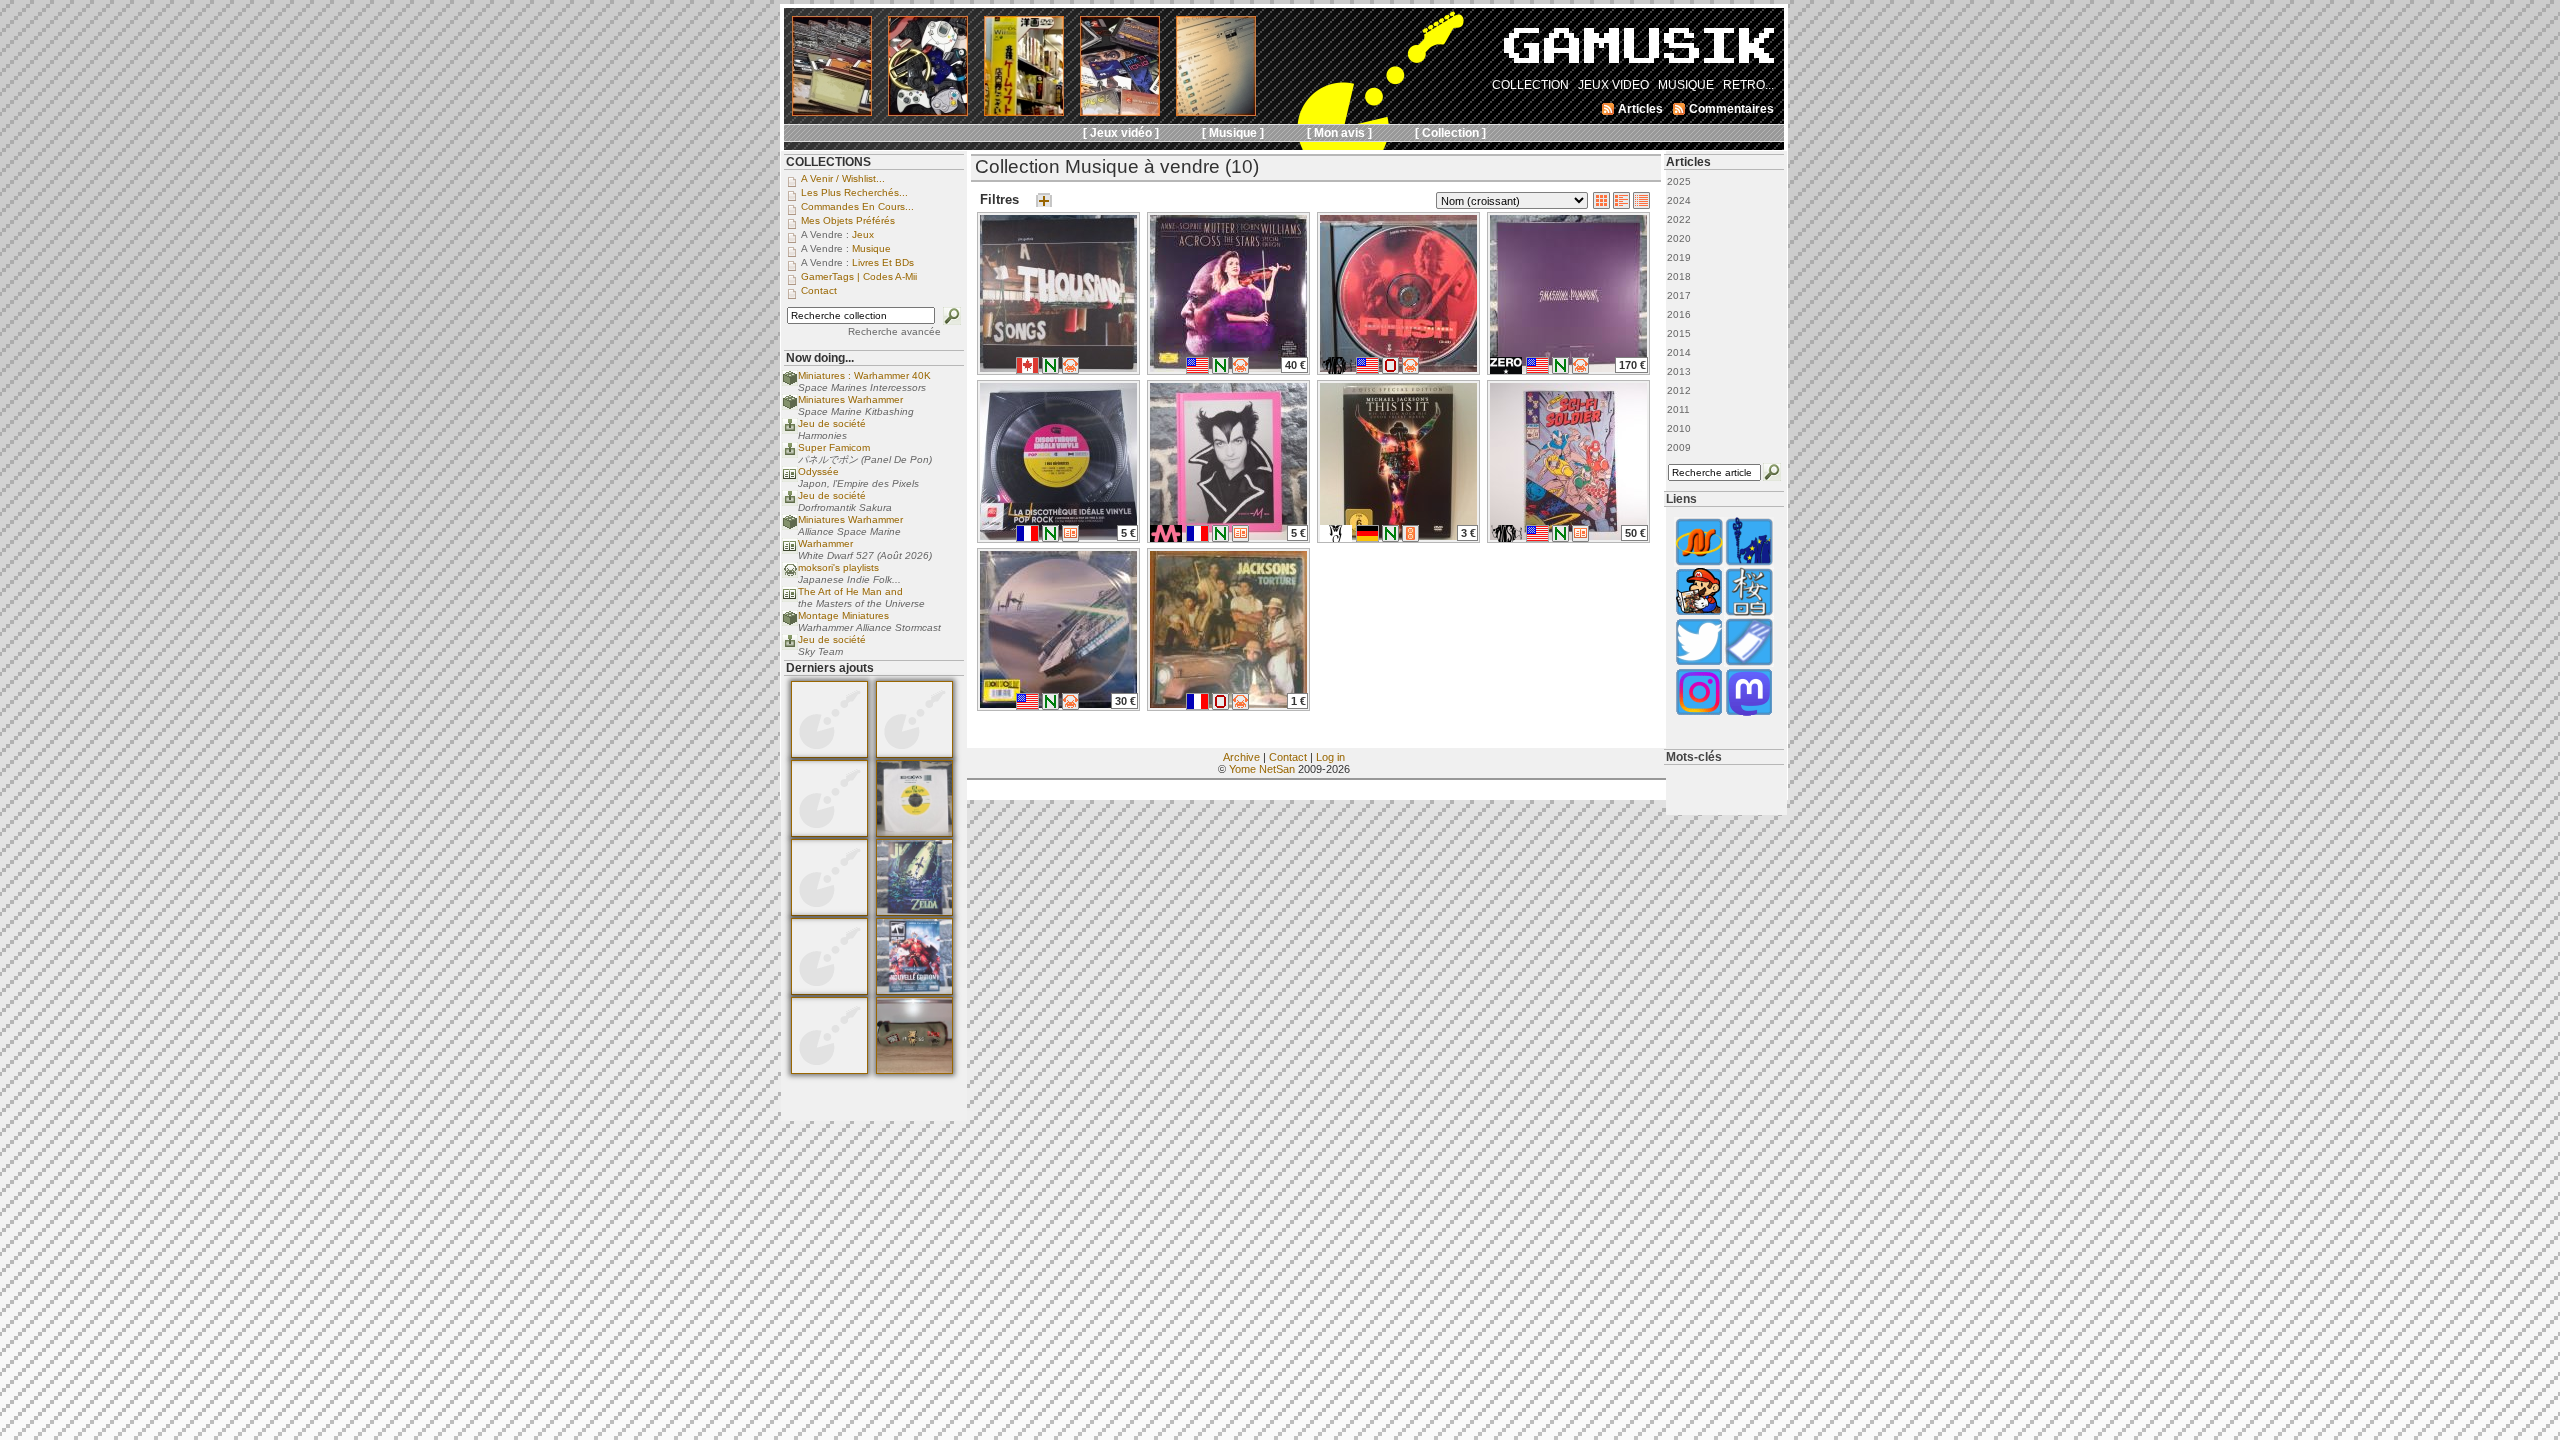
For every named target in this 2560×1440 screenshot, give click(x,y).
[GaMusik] (1639, 52)
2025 (1679, 181)
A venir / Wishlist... (843, 178)
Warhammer (825, 543)
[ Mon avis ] (1339, 133)
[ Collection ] (1450, 133)
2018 (1679, 276)
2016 (1679, 314)
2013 (1679, 371)
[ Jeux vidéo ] (1121, 133)
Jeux (863, 234)
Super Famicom (834, 447)
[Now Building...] (790, 382)
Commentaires (1731, 109)
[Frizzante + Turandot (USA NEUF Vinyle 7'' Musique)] (914, 833)
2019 (1679, 257)
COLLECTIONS (828, 162)
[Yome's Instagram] (1699, 713)
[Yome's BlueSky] (1699, 663)
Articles (1688, 162)
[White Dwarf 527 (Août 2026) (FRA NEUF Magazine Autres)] (914, 991)
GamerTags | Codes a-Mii (859, 276)
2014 (1679, 352)
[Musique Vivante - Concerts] (1749, 663)
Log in (1330, 757)
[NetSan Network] (1699, 563)
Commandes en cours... (857, 206)
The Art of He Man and (850, 591)
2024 (1679, 200)
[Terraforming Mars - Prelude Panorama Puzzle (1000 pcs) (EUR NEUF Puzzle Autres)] (829, 912)
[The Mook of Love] (1699, 613)
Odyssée (818, 471)
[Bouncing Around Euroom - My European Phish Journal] (1749, 563)
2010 (1679, 428)
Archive (1241, 757)
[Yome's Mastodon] (1749, 713)
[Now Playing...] (790, 430)
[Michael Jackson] (1336, 538)
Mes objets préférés (848, 220)
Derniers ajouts (830, 668)
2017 (1679, 295)
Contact (1288, 757)
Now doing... (820, 358)
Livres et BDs (883, 262)
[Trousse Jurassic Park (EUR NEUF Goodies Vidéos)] (914, 1070)
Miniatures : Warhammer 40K (864, 375)
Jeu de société (832, 423)
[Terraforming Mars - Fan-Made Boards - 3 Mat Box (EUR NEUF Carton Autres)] (829, 754)
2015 (1679, 333)
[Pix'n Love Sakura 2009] (1749, 613)
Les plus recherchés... (854, 192)
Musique (871, 248)
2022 (1679, 219)
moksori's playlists (838, 567)
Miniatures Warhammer (850, 399)
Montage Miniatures (843, 615)
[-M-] (1166, 538)
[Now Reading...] (790, 478)
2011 (1678, 409)
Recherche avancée (894, 331)
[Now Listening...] (790, 574)
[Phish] (1336, 370)
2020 (1679, 238)
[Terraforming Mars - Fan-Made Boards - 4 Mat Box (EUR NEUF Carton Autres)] (829, 833)
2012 (1679, 390)
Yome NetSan (1262, 769)
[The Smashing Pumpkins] (1506, 370)
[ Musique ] (1233, 133)
